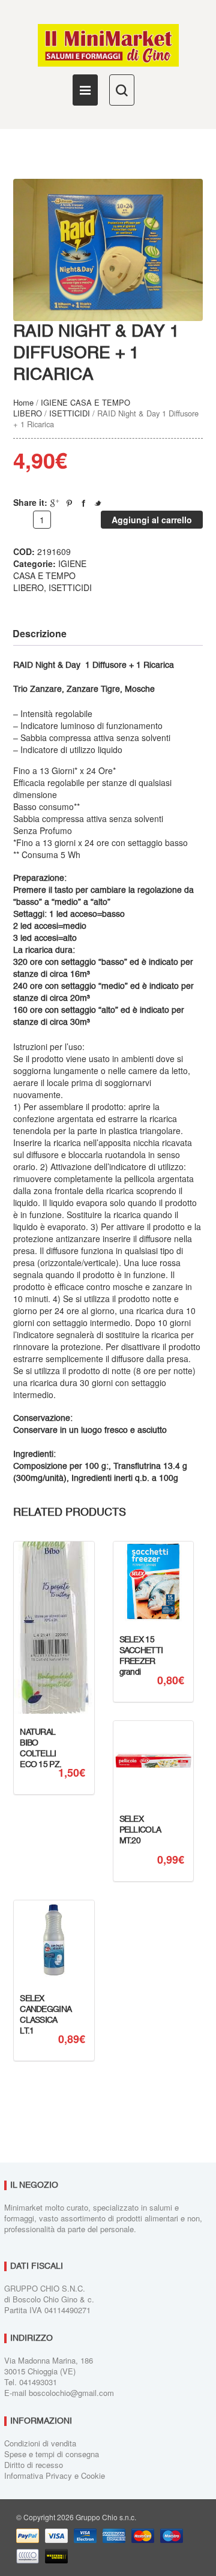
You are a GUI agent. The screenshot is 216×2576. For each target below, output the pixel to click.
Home (23, 402)
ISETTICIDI (70, 413)
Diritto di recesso (34, 2465)
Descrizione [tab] (40, 633)
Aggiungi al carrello (152, 520)
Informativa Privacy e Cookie (55, 2475)
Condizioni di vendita (40, 2443)
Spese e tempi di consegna (52, 2454)
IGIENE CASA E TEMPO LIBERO (50, 575)
